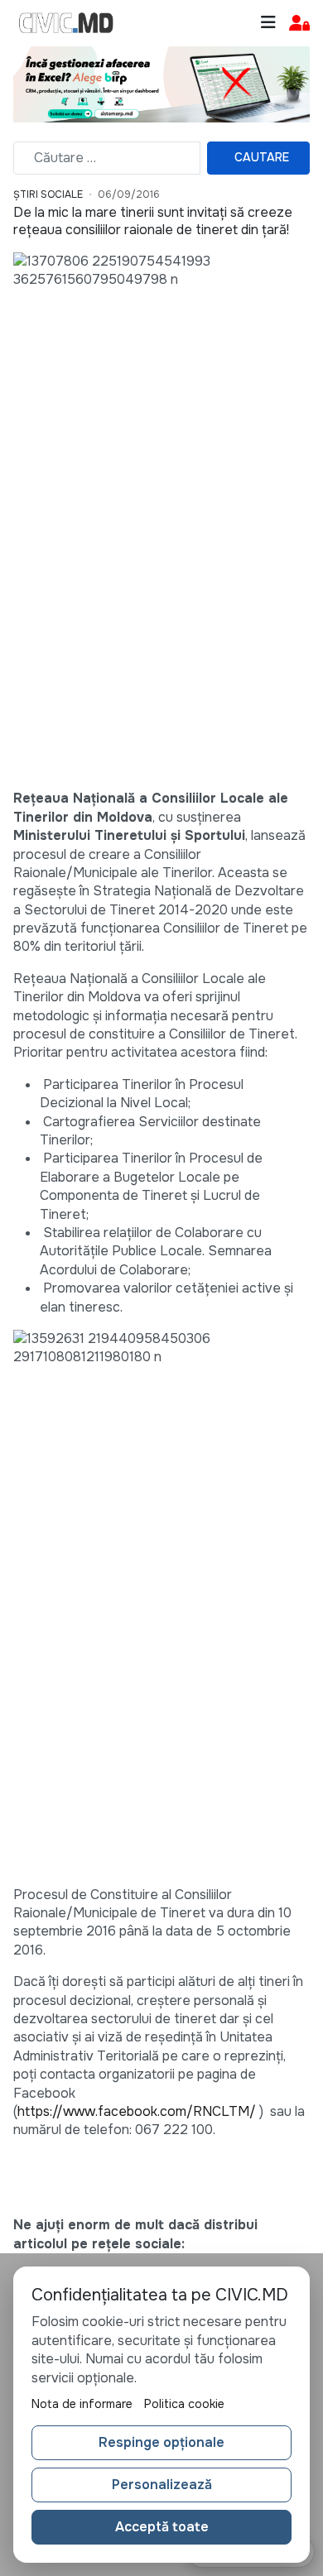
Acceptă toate (162, 2527)
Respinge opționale (161, 2442)
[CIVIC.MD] (66, 23)
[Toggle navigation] (268, 23)
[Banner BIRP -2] (161, 83)
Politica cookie (184, 2404)
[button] (299, 24)
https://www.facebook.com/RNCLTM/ (137, 2111)
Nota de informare (82, 2404)
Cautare (262, 157)
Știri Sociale (48, 194)
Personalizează (162, 2485)
